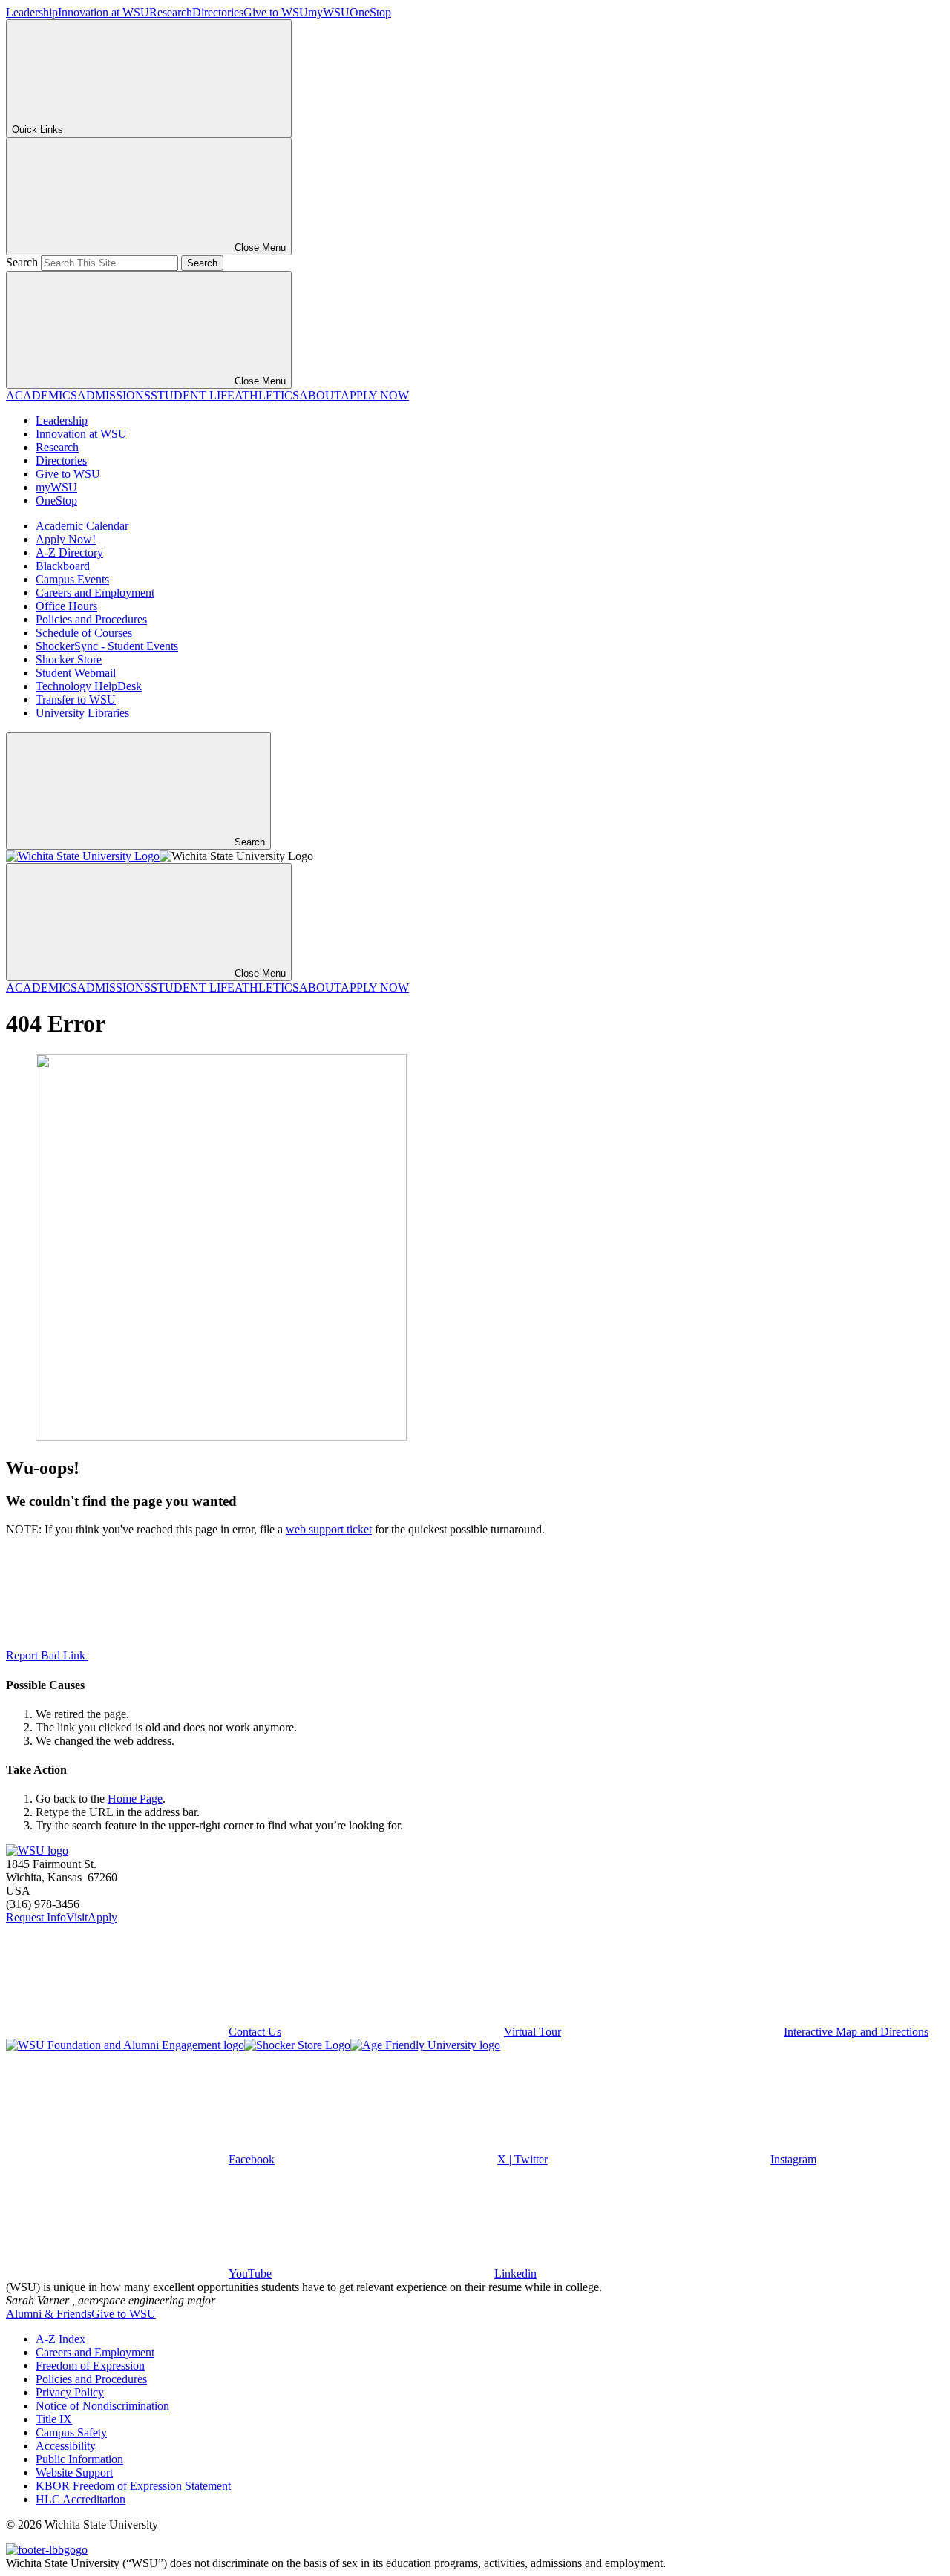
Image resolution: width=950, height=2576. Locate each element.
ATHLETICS (267, 395)
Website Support (74, 2472)
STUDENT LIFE (193, 395)
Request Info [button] (36, 1917)
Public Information (79, 2459)
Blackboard (63, 566)
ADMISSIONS (114, 395)
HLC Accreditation (81, 2499)
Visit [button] (77, 1917)
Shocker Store (69, 659)
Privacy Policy (70, 2392)
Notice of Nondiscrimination (102, 2406)
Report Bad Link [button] (47, 1655)
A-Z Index (60, 2339)
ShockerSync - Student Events (107, 646)
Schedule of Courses (84, 633)
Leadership (32, 12)
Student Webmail (76, 673)
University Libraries (82, 713)
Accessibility (66, 2446)
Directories (218, 12)
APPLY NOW (375, 395)
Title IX (54, 2419)
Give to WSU (276, 12)
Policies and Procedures (91, 619)
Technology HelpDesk (89, 686)
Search (22, 262)
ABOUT (320, 395)
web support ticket (329, 1529)
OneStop (370, 12)
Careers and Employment (95, 593)
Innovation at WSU (104, 12)
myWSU (329, 12)
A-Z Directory (69, 553)
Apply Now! (66, 539)
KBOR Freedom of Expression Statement (133, 2486)
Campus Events (72, 579)
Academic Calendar (82, 526)
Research (171, 12)
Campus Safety (71, 2432)
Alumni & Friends (49, 2314)
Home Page (135, 1799)
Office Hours (66, 606)
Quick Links (37, 130)
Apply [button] (102, 1917)
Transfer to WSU (76, 699)
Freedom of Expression (90, 2366)
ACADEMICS (42, 395)
